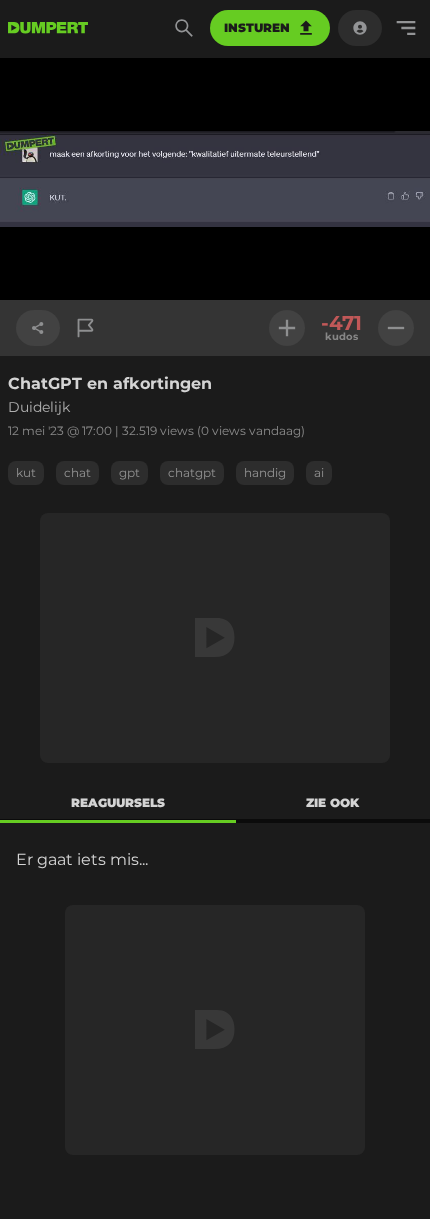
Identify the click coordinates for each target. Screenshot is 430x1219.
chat (77, 472)
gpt (129, 472)
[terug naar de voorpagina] (48, 28)
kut (26, 472)
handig (265, 472)
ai (319, 472)
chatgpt (192, 472)
